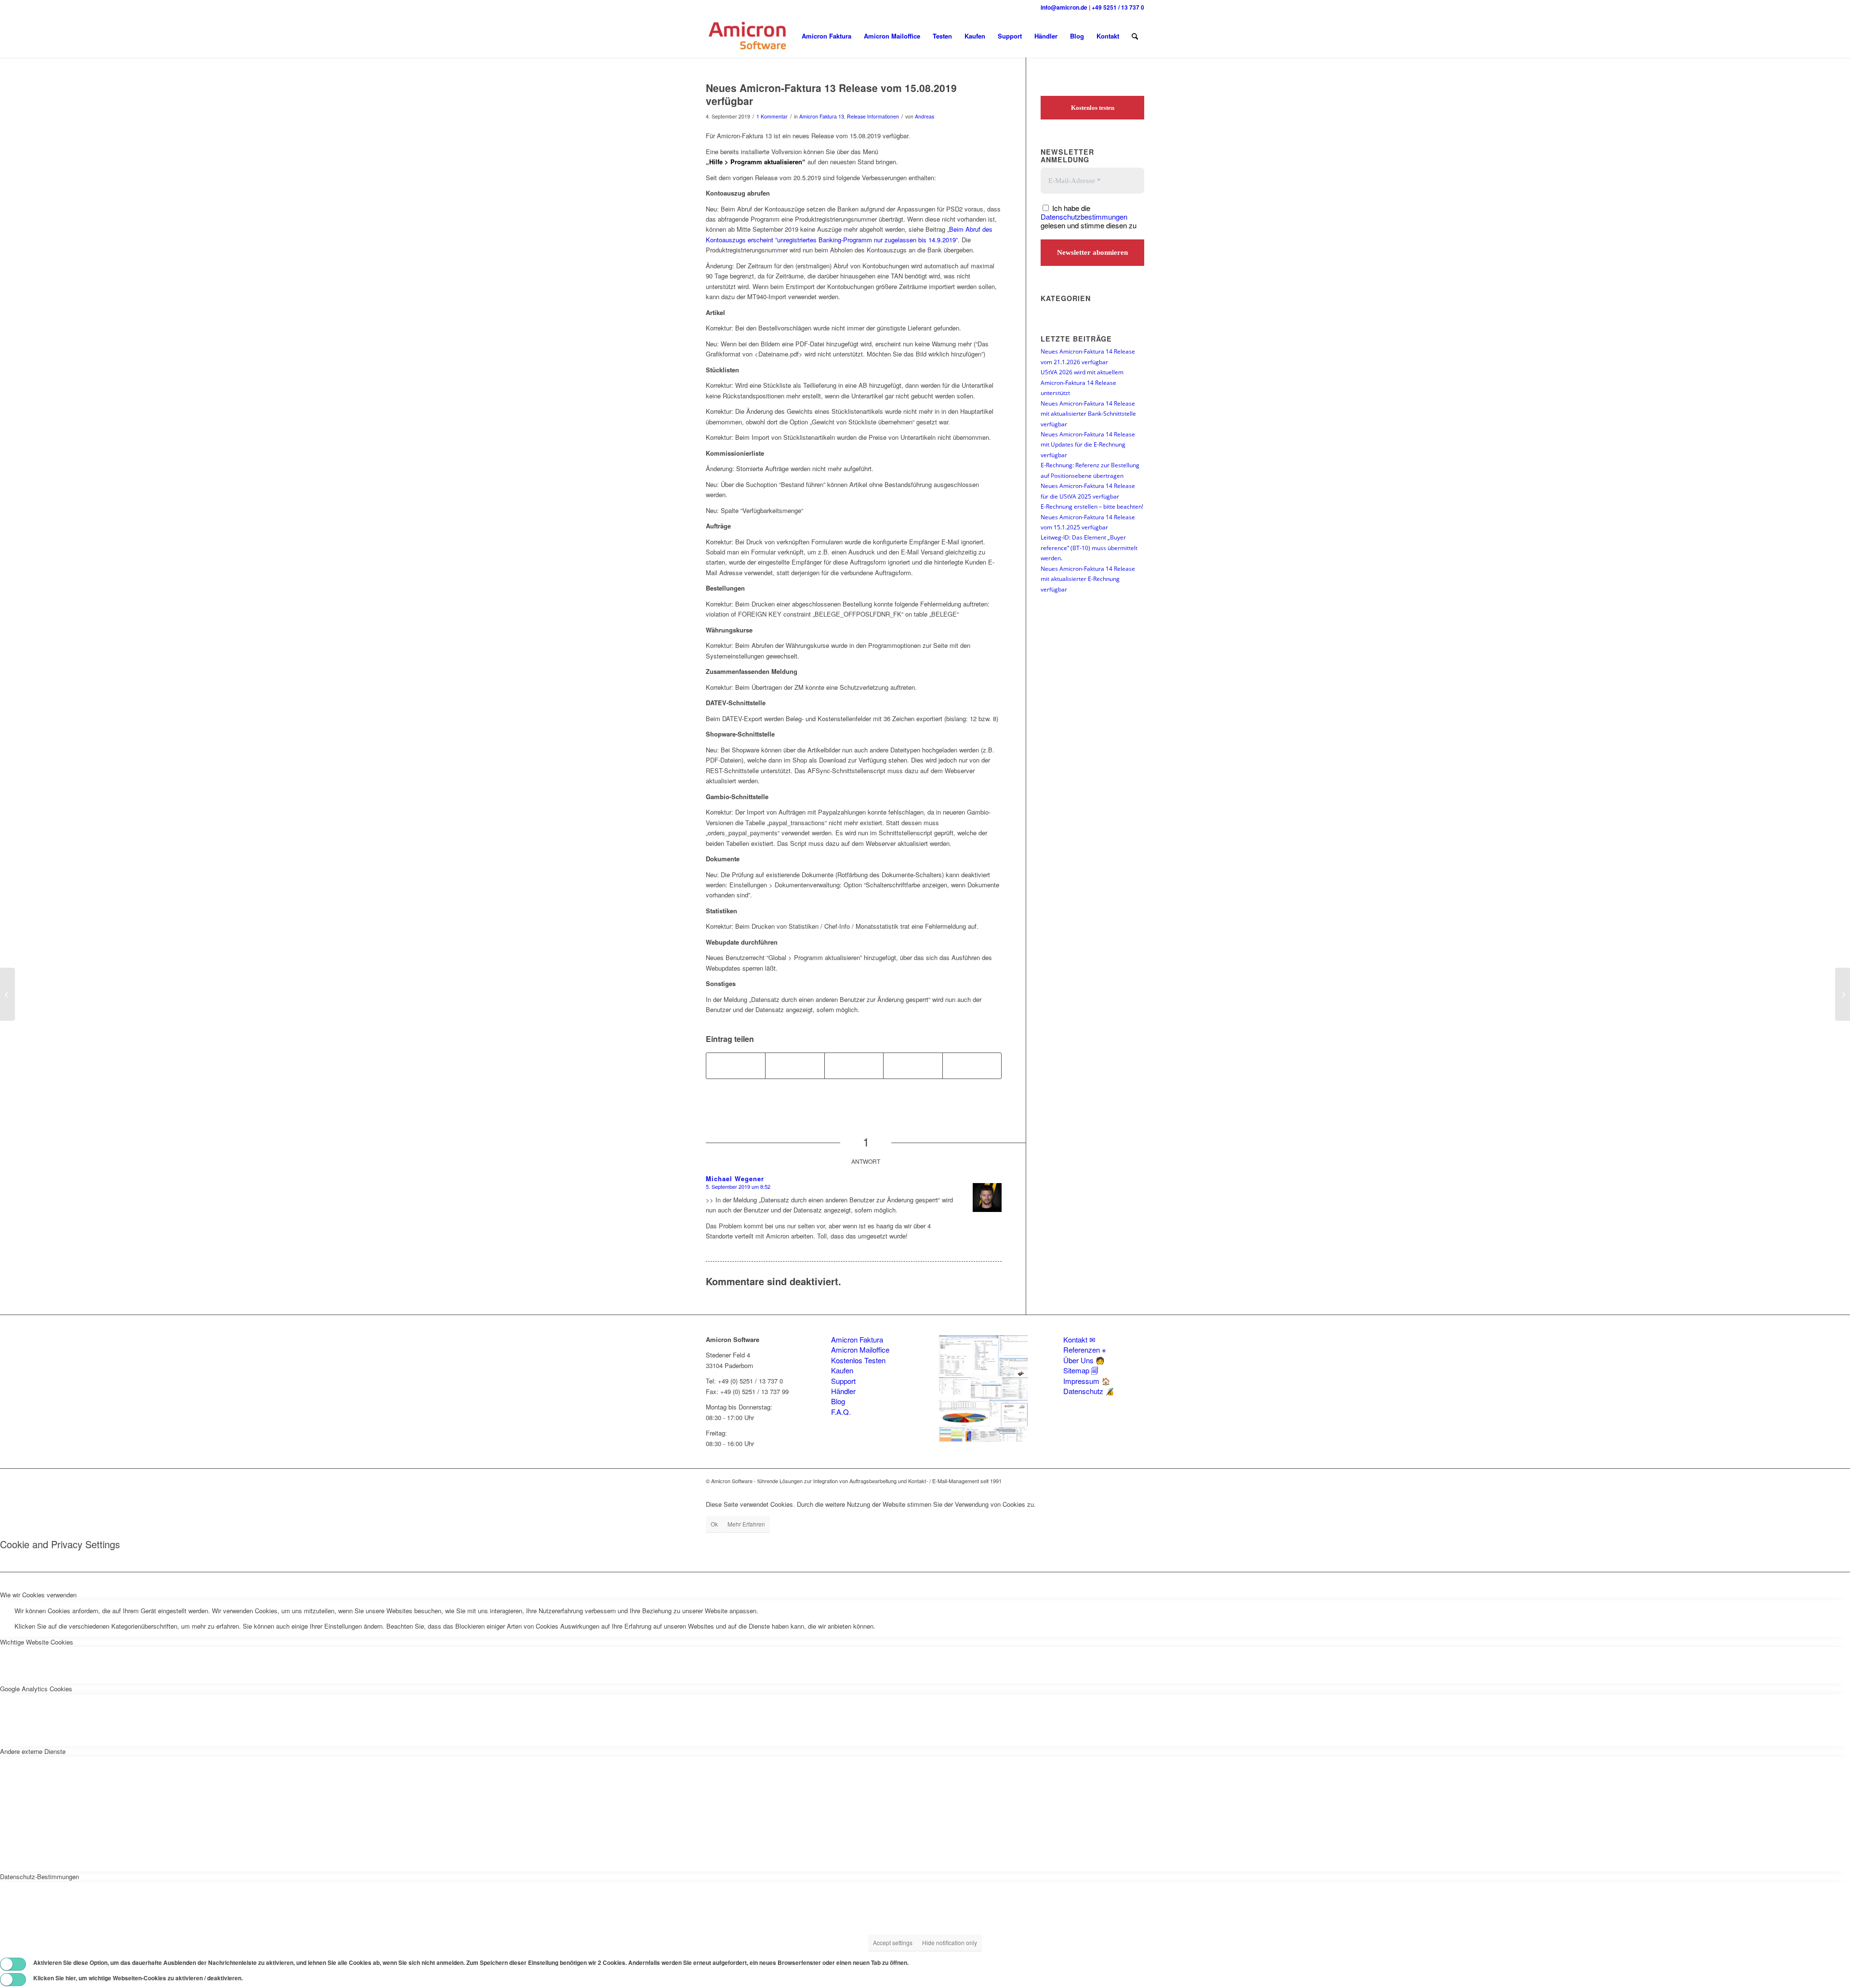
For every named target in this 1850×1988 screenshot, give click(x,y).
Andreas (925, 116)
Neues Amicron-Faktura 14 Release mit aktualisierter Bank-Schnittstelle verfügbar (1088, 414)
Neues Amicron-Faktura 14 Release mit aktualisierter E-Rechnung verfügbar (1088, 579)
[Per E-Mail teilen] (972, 1066)
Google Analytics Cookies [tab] (36, 1689)
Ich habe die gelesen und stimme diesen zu (1089, 217)
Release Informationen (873, 116)
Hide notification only (950, 1942)
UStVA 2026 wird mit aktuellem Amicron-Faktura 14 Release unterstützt (1082, 382)
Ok (714, 1524)
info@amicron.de (1064, 7)
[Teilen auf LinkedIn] (854, 1066)
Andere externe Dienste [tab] (33, 1751)
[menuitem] (826, 36)
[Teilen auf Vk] (913, 1066)
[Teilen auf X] (795, 1066)
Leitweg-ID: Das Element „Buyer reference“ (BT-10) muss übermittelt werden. (1089, 547)
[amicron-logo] (748, 36)
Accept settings (893, 1942)
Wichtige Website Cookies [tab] (37, 1642)
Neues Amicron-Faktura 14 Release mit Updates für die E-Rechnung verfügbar (1088, 444)
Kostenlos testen (1093, 108)
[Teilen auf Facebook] (736, 1066)
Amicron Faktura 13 (822, 116)
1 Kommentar (772, 116)
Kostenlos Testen (858, 1360)
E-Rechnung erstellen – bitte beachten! (1092, 506)
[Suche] (1135, 36)
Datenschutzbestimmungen (1084, 217)
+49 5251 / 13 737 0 (1118, 7)
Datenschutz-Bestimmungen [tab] (40, 1876)
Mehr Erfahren (746, 1524)
